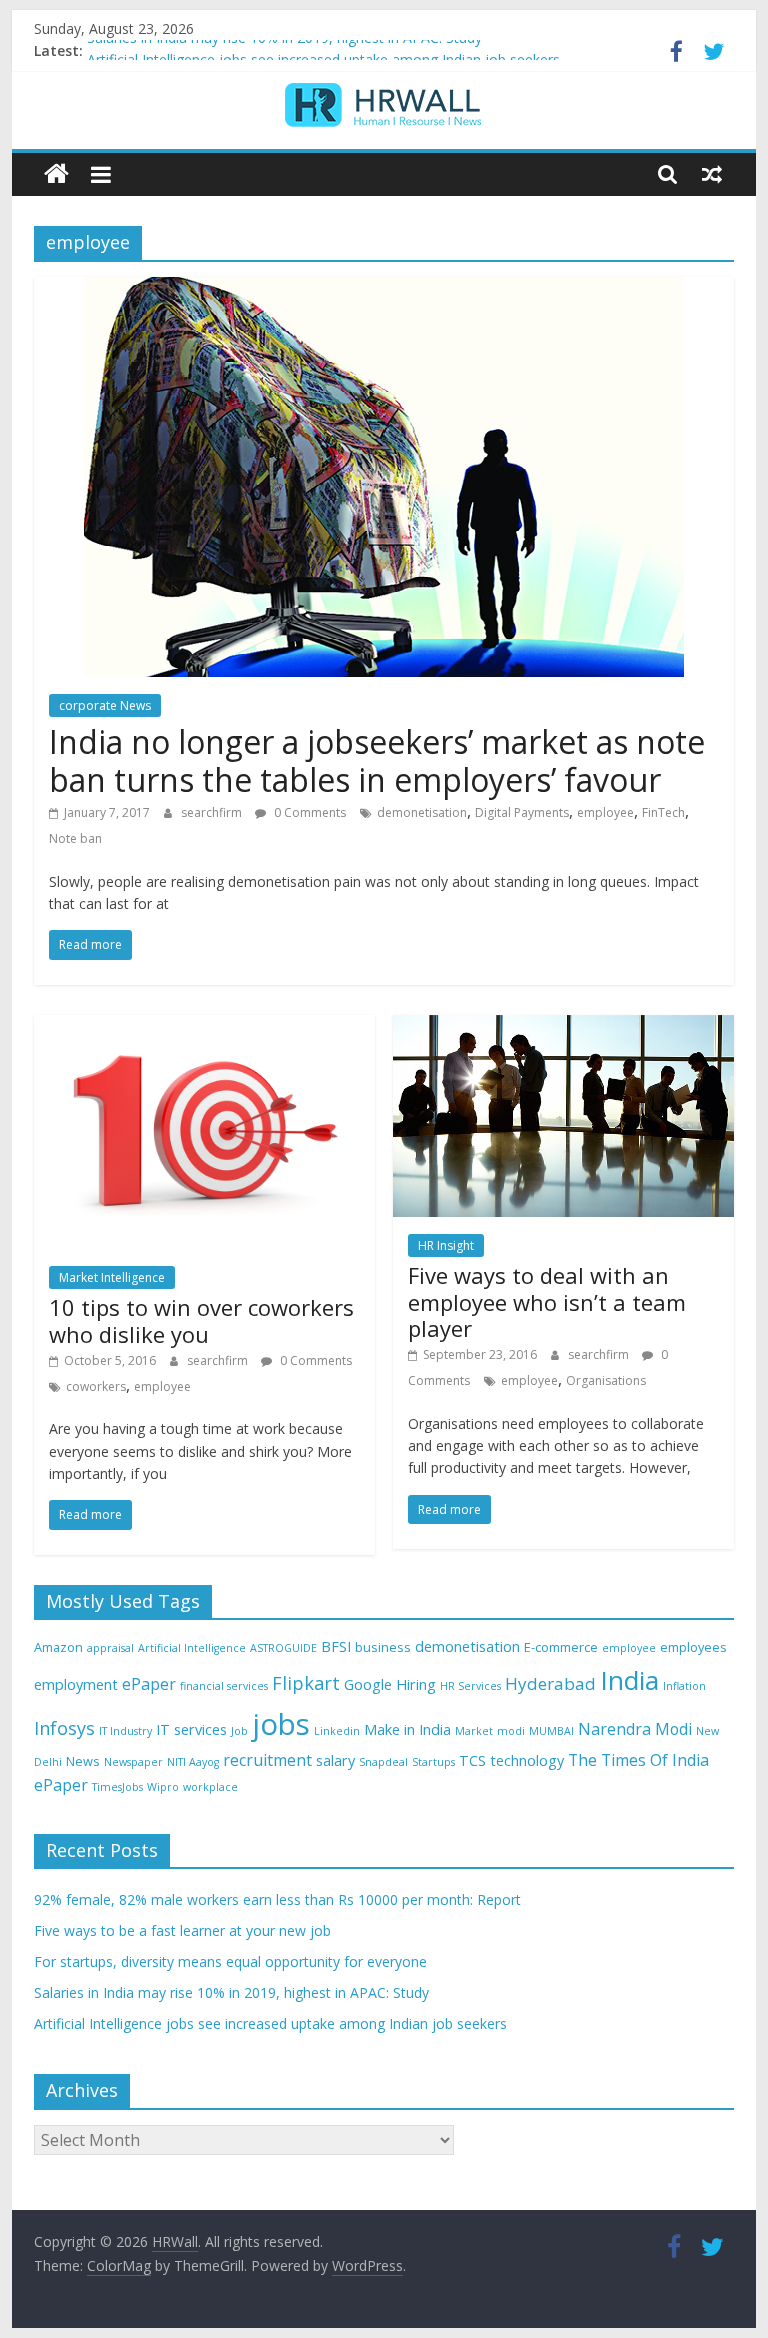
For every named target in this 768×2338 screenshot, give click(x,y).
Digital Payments (522, 812)
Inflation (684, 1686)
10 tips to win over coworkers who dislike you (201, 1320)
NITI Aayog (193, 1762)
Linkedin (337, 1731)
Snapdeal (383, 1762)
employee (605, 812)
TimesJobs (117, 1787)
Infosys (64, 1728)
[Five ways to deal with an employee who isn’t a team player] (563, 1027)
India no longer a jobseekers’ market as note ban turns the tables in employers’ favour (377, 760)
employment (76, 1684)
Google (368, 1684)
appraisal (110, 1648)
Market (474, 1731)
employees (693, 1647)
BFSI (336, 1646)
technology (527, 1760)
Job (239, 1731)
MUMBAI (551, 1731)
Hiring (416, 1684)
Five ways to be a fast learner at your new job (182, 1930)
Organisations (606, 1380)
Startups (433, 1762)
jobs (281, 1724)
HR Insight (446, 1245)
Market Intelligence (112, 1277)
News (83, 1761)
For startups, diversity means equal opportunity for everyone (230, 1961)
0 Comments (308, 812)
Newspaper (133, 1762)
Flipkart (306, 1683)
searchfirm (213, 812)
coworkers (96, 1386)
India (629, 1680)
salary (335, 1760)
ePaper (149, 1684)
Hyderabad (550, 1683)
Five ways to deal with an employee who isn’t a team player (547, 1301)
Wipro (163, 1787)
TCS (472, 1760)
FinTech (663, 812)
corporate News (105, 705)
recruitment (267, 1760)
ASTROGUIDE (283, 1648)
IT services (191, 1729)
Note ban (75, 838)
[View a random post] (712, 174)
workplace (210, 1787)
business (383, 1647)
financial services (224, 1686)
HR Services (470, 1686)
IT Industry (125, 1731)
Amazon (58, 1647)
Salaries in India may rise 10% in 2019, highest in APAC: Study (284, 50)
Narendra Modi (635, 1729)
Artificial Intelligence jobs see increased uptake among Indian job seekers (270, 2023)
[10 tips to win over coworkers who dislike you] (204, 1027)
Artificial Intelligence (192, 1648)
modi (511, 1731)
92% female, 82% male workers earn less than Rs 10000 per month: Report (277, 1899)
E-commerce (561, 1647)
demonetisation (422, 812)
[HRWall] (56, 174)
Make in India (407, 1729)
